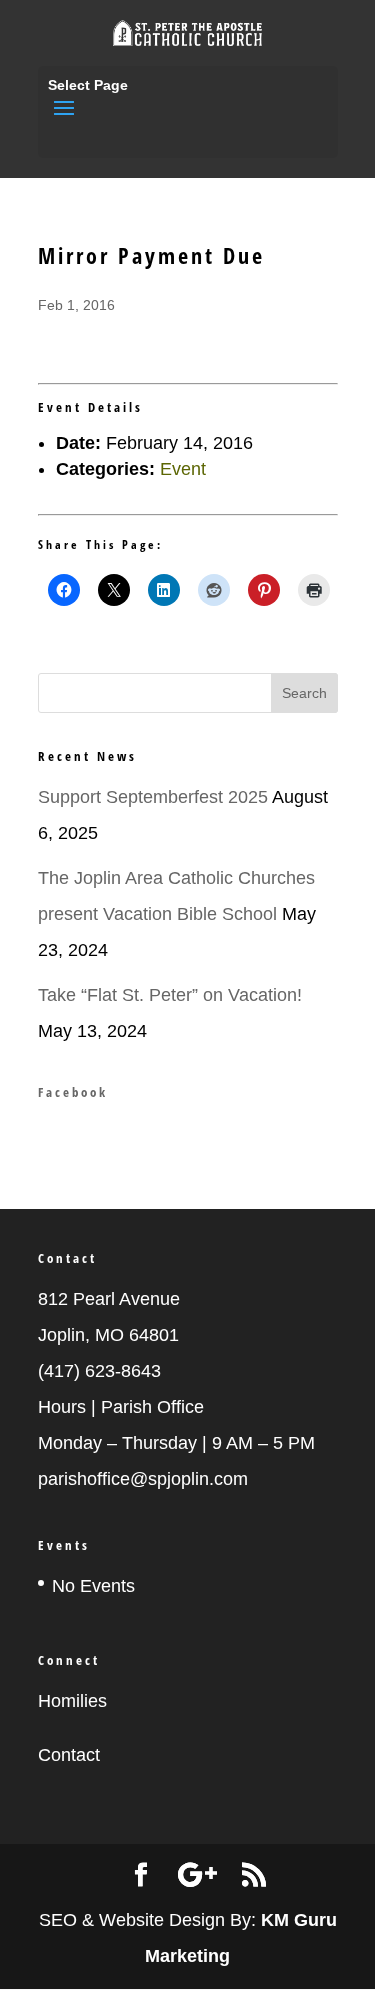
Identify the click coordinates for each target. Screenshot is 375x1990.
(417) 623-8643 (99, 1371)
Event (183, 469)
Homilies (72, 1701)
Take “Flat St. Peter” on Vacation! (170, 995)
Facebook (73, 1092)
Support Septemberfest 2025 (153, 797)
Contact (69, 1755)
